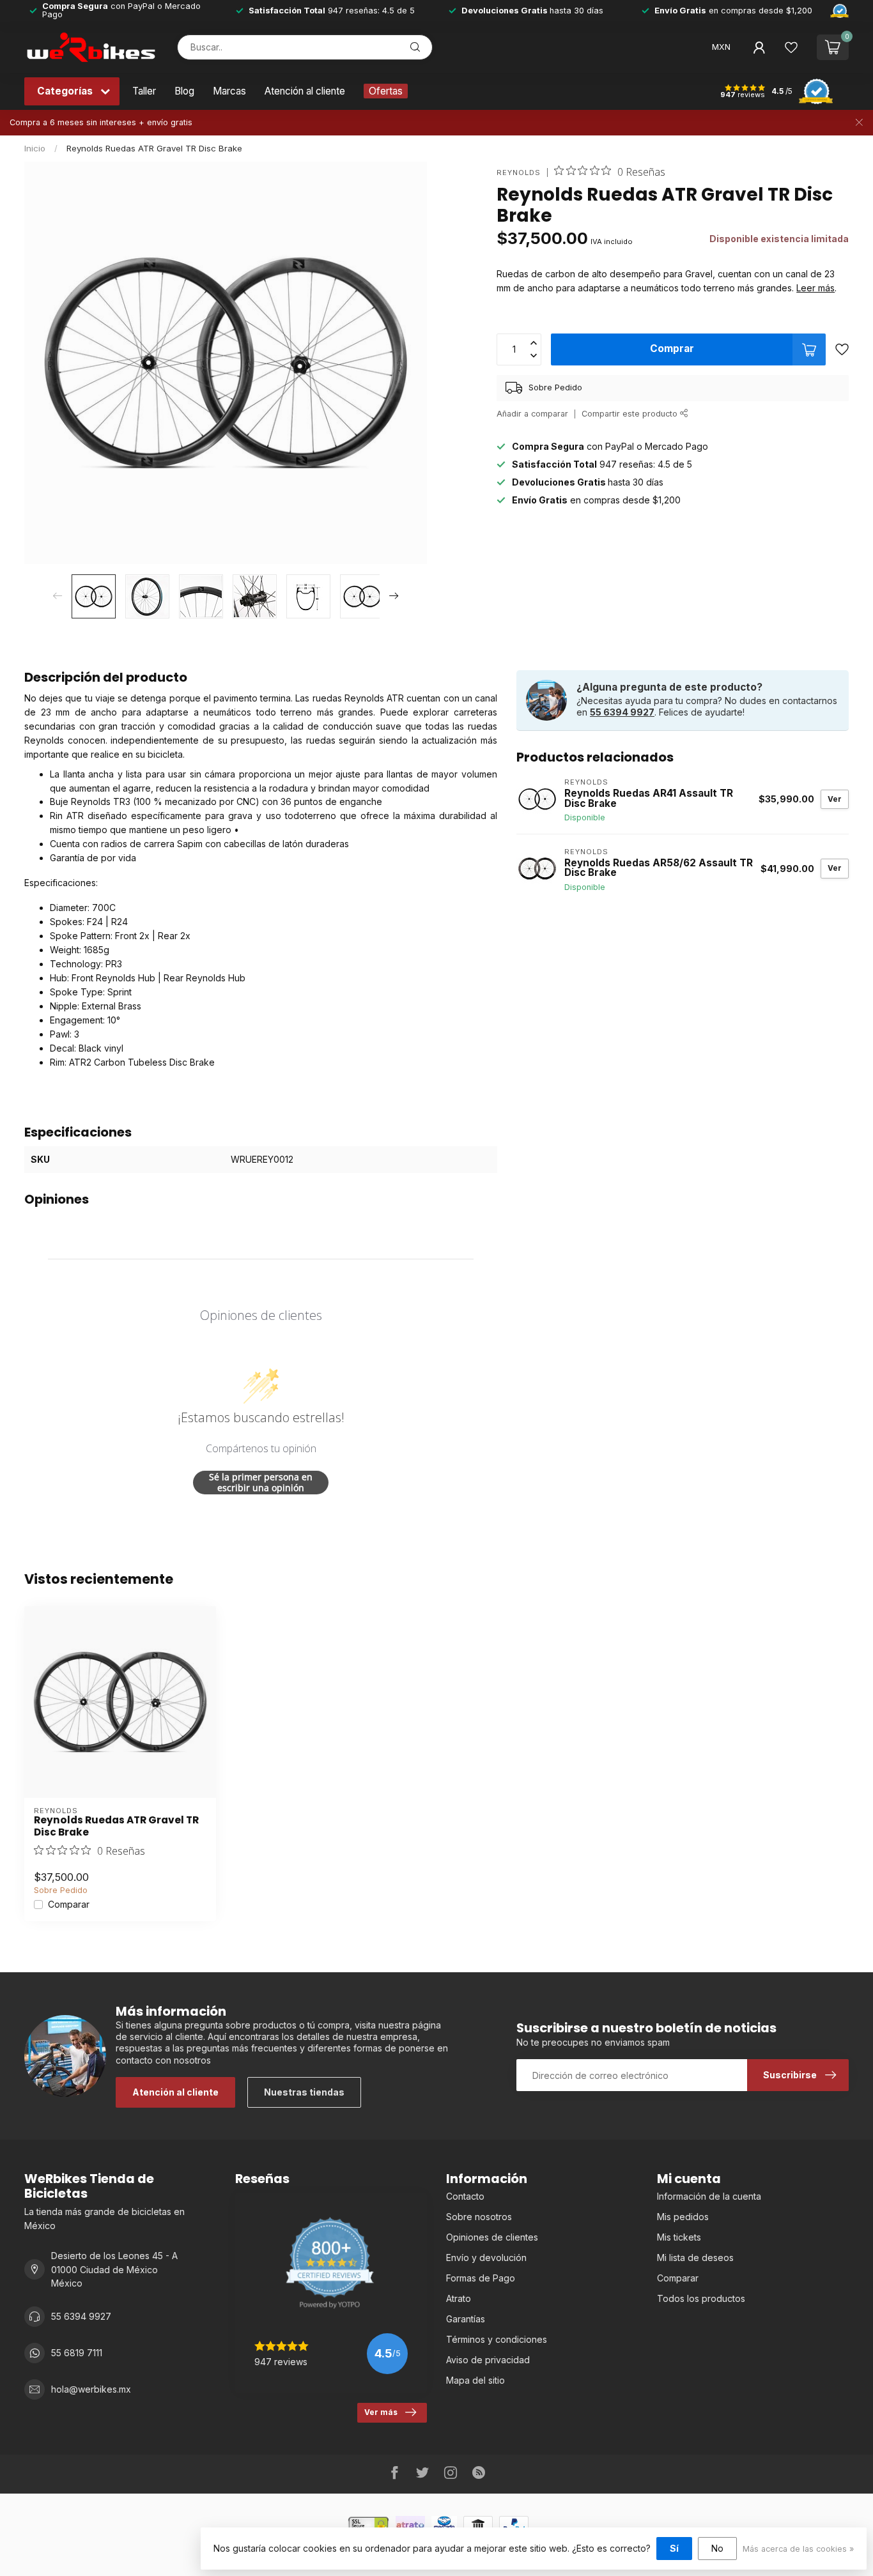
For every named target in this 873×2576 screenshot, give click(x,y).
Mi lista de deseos (695, 2258)
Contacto (465, 2196)
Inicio (35, 148)
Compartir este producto (631, 414)
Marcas (229, 91)
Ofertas (386, 91)
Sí (674, 2548)
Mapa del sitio (475, 2380)
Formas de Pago (481, 2278)
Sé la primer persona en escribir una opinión (261, 1483)
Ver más (381, 2412)
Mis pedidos (683, 2217)
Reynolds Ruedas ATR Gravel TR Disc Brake (154, 148)
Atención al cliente (305, 91)
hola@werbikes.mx (91, 2389)
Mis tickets (679, 2237)
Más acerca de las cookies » (798, 2549)
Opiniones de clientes (492, 2237)
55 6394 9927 (622, 712)
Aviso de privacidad (488, 2360)
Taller (144, 91)
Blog (184, 91)
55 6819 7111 (77, 2353)
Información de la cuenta (709, 2196)
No (717, 2548)
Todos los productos (701, 2298)
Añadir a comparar (532, 414)
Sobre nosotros (479, 2217)
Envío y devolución (486, 2258)
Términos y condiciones (497, 2339)
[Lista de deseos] (791, 47)
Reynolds (519, 173)
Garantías (466, 2319)
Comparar (69, 1904)
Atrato (459, 2298)
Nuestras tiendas (304, 2092)
